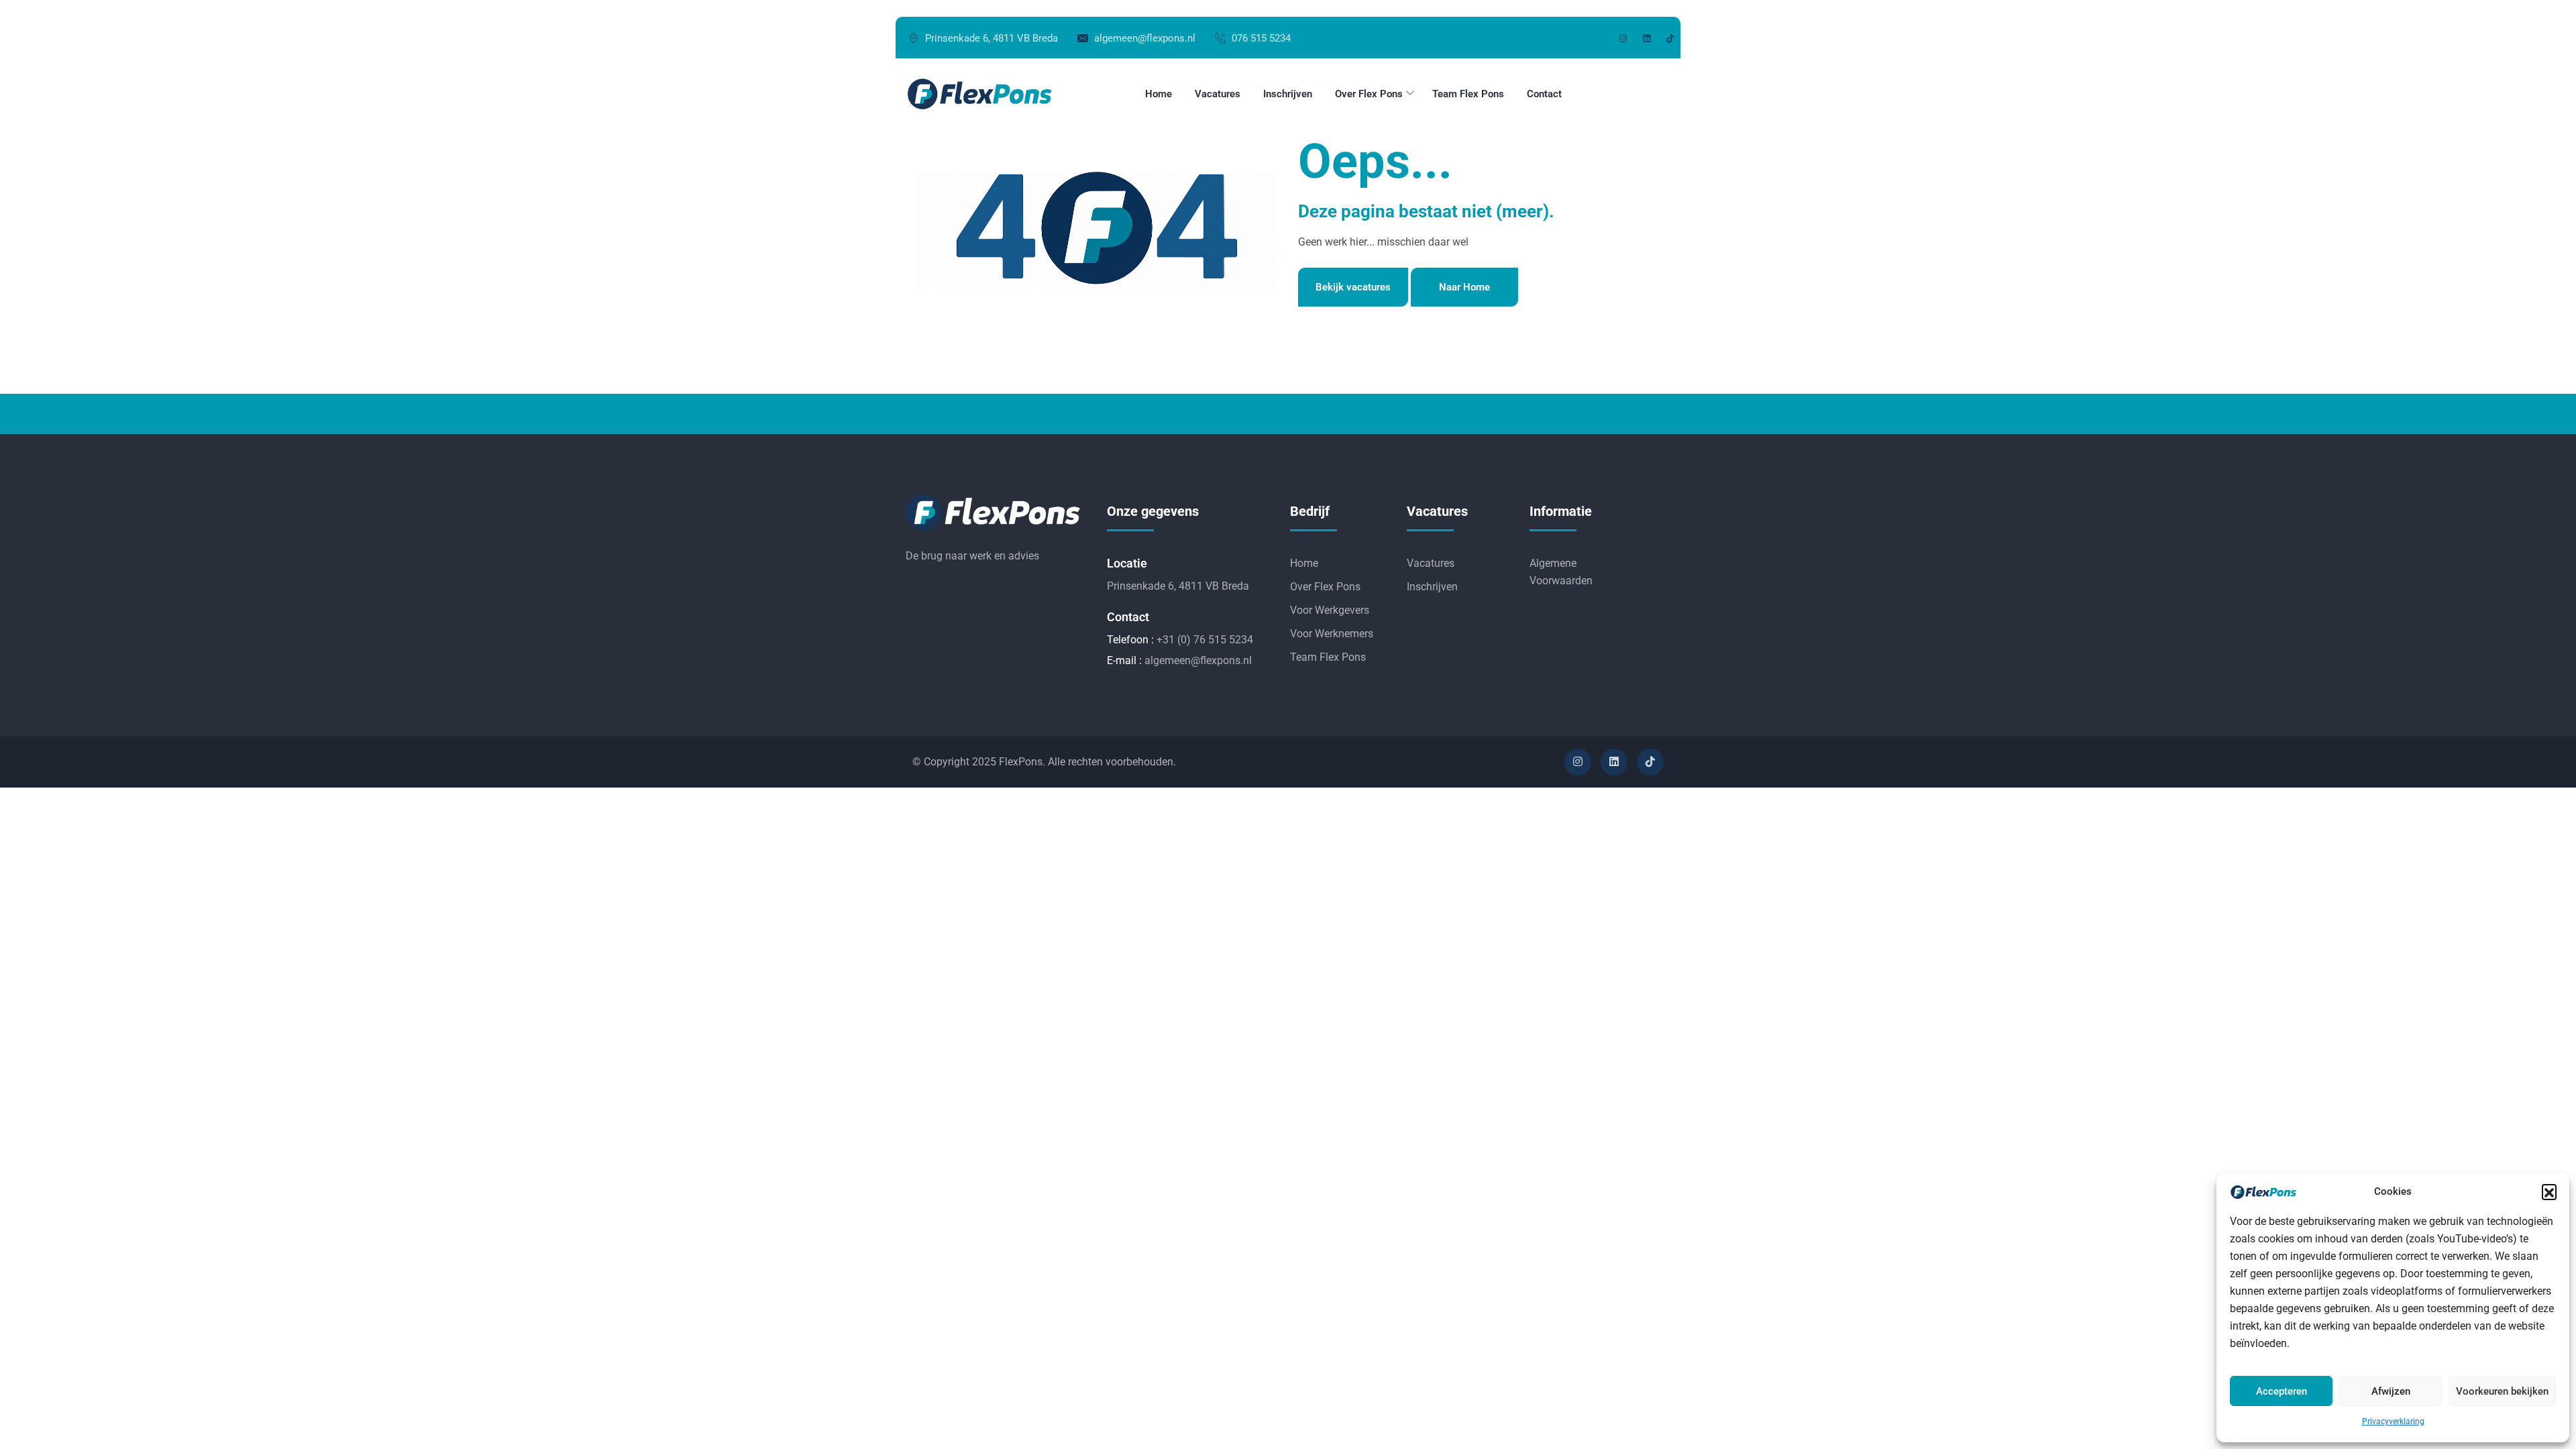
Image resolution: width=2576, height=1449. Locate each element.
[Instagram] (1578, 762)
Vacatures (1431, 563)
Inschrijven (1432, 587)
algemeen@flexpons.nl (1145, 38)
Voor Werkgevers (1330, 610)
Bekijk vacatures (1353, 287)
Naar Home (1464, 287)
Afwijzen (2391, 1391)
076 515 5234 (1261, 38)
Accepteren (2282, 1391)
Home (1304, 563)
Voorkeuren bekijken (2502, 1391)
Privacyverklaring (2393, 1421)
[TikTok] (1650, 762)
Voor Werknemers (1332, 634)
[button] (2549, 1191)
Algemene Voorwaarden (1561, 572)
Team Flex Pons (1328, 657)
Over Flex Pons (1325, 587)
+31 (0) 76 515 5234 (1205, 640)
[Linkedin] (1614, 762)
